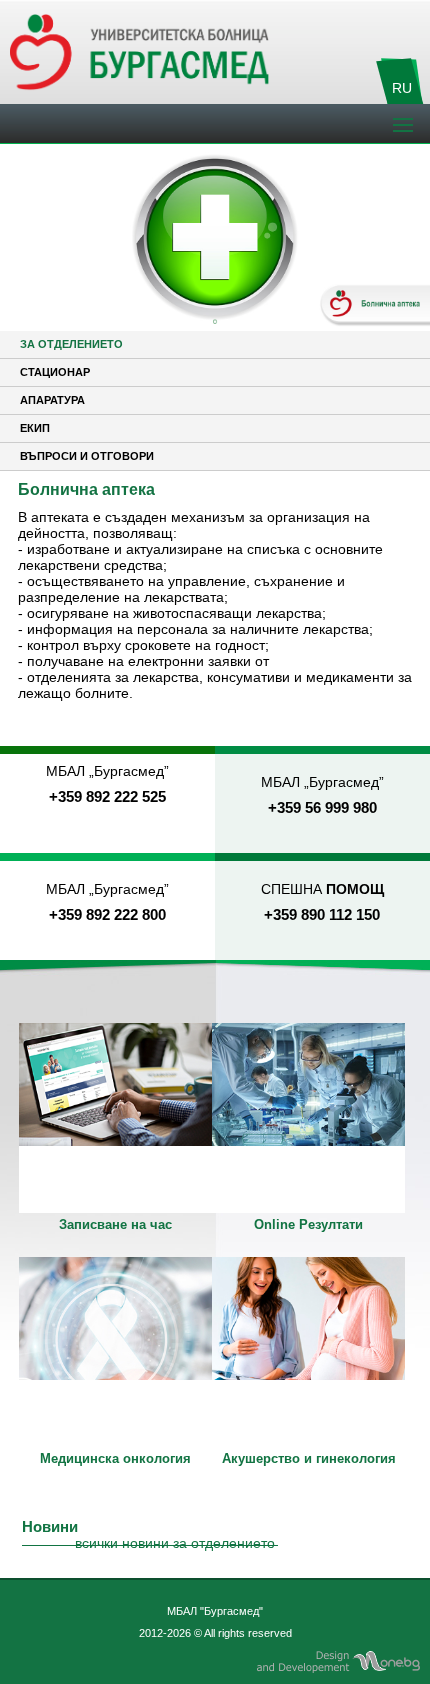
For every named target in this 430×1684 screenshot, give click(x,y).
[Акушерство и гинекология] (308, 1352)
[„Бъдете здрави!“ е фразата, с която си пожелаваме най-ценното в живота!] (115, 1118)
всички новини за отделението (175, 1543)
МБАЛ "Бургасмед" (215, 1611)
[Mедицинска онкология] (115, 1352)
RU (402, 88)
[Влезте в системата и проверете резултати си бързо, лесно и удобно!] (308, 1118)
